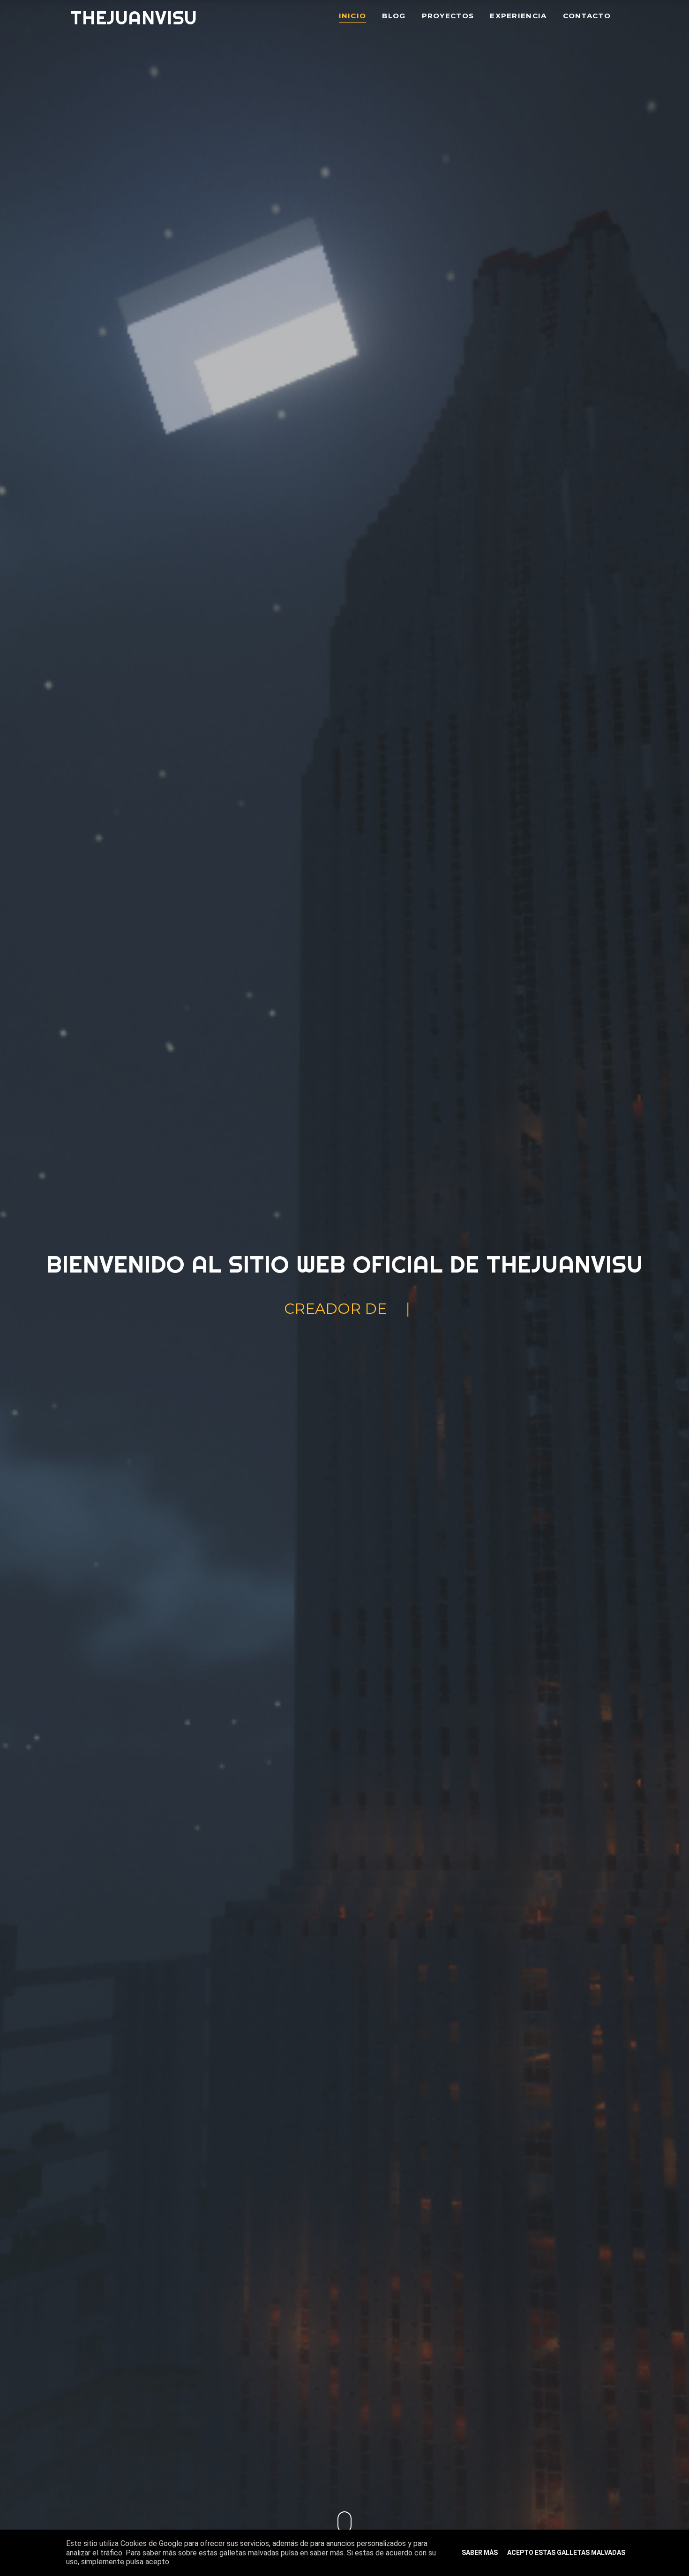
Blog (394, 16)
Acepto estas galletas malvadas (566, 2553)
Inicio (353, 16)
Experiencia (518, 16)
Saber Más (480, 2553)
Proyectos (448, 16)
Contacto (587, 16)
